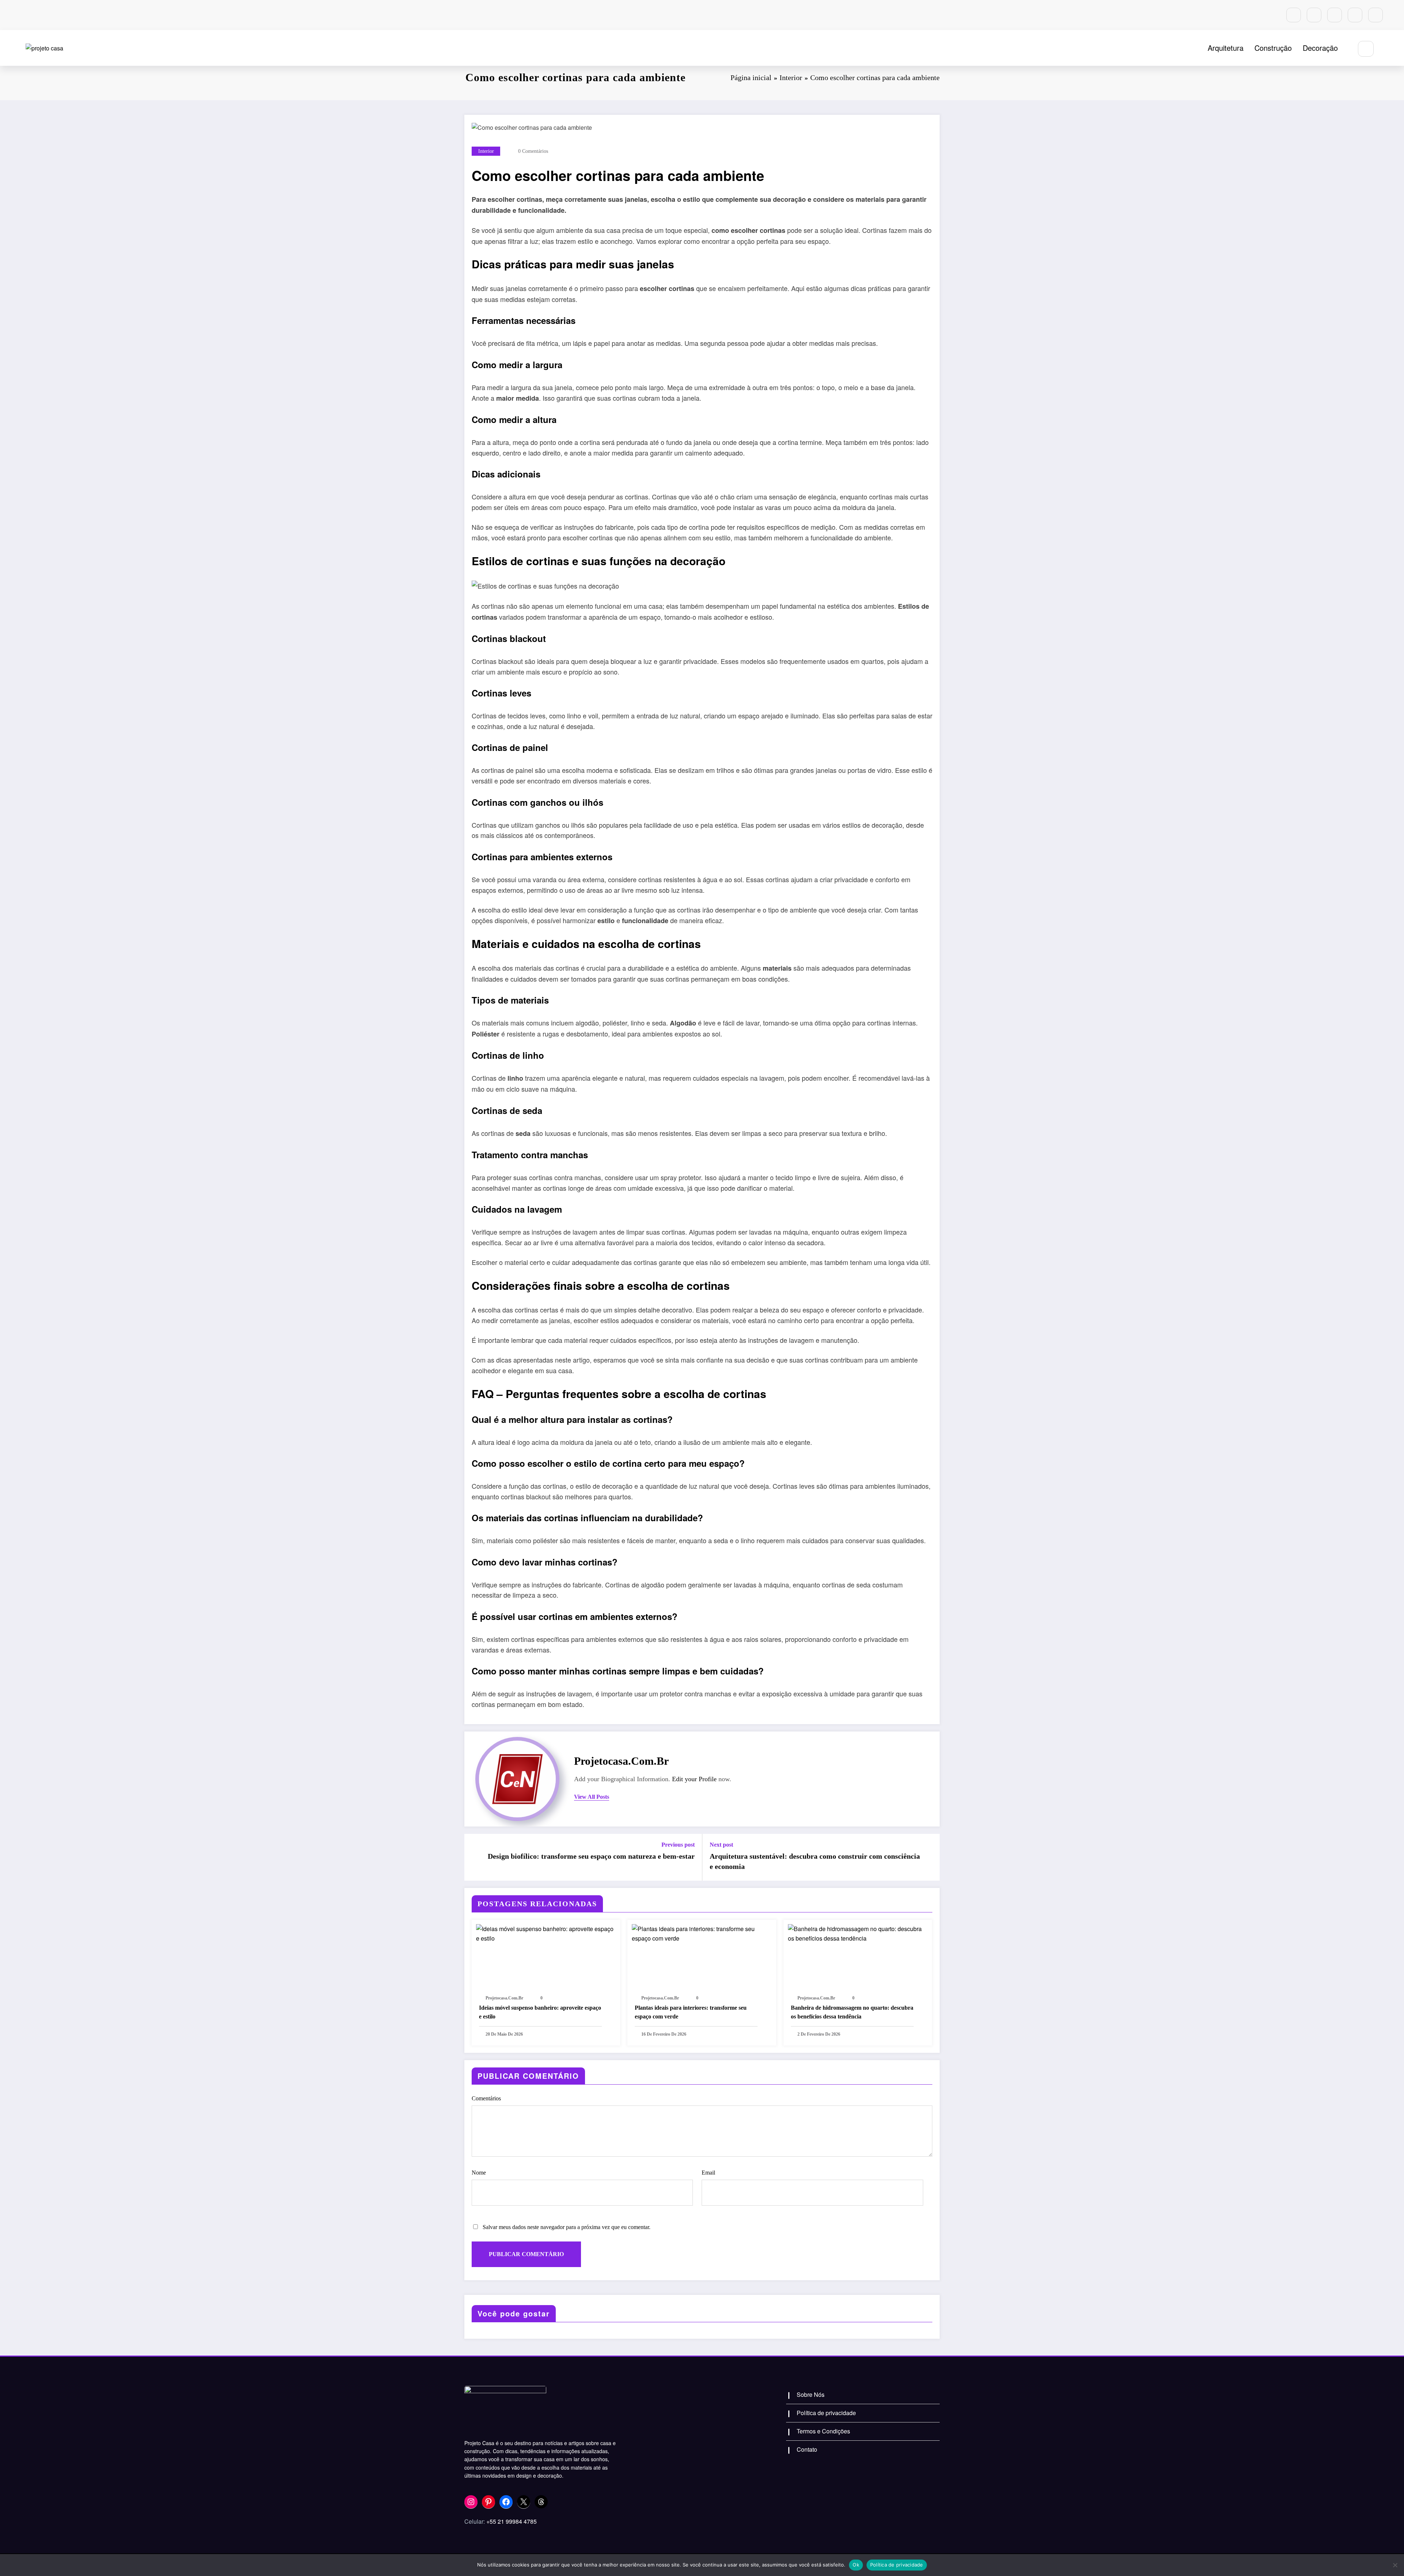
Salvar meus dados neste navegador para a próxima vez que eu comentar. (567, 2227)
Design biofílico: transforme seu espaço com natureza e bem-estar (591, 1856)
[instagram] (1294, 15)
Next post (721, 1845)
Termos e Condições (823, 2431)
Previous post (678, 1845)
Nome (479, 2173)
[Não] (1395, 2565)
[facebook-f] (1335, 15)
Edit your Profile (694, 1779)
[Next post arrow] (929, 1857)
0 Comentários (533, 151)
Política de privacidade (826, 2413)
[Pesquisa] (1366, 49)
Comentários (486, 2098)
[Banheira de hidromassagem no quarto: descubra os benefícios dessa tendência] (858, 1933)
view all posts (592, 1797)
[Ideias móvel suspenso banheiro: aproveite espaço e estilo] (546, 1933)
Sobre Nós (811, 2394)
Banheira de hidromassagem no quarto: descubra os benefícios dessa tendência (852, 2012)
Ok (856, 2565)
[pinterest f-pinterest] (1314, 15)
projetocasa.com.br (621, 1761)
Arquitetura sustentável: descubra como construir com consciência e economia (815, 1861)
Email (708, 2173)
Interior (486, 151)
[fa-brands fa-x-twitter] (1355, 15)
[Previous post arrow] (475, 1857)
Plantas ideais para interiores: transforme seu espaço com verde (691, 2012)
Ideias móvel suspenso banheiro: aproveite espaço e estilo (540, 2012)
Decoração (1320, 48)
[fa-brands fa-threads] (1375, 15)
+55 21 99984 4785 (512, 2521)
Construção (1273, 48)
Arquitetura (1226, 48)
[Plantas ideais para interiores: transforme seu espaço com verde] (702, 1933)
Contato (807, 2449)
